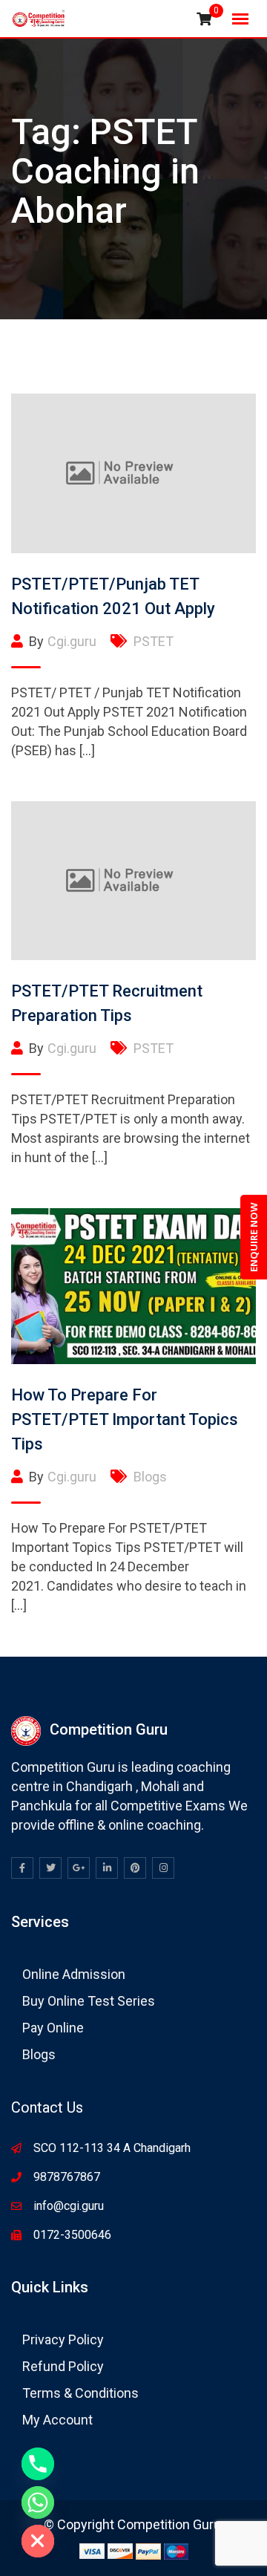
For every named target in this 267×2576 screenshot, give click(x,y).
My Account (57, 2420)
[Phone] (38, 2464)
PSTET (154, 641)
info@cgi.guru (69, 2206)
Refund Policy (63, 2366)
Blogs (150, 1477)
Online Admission (74, 1974)
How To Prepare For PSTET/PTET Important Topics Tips (125, 1419)
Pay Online (53, 2028)
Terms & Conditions (80, 2393)
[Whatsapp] (38, 2502)
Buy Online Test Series (89, 2001)
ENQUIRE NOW (254, 1237)
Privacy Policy (63, 2339)
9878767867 (67, 2177)
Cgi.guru (72, 641)
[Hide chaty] (38, 2541)
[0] (204, 19)
